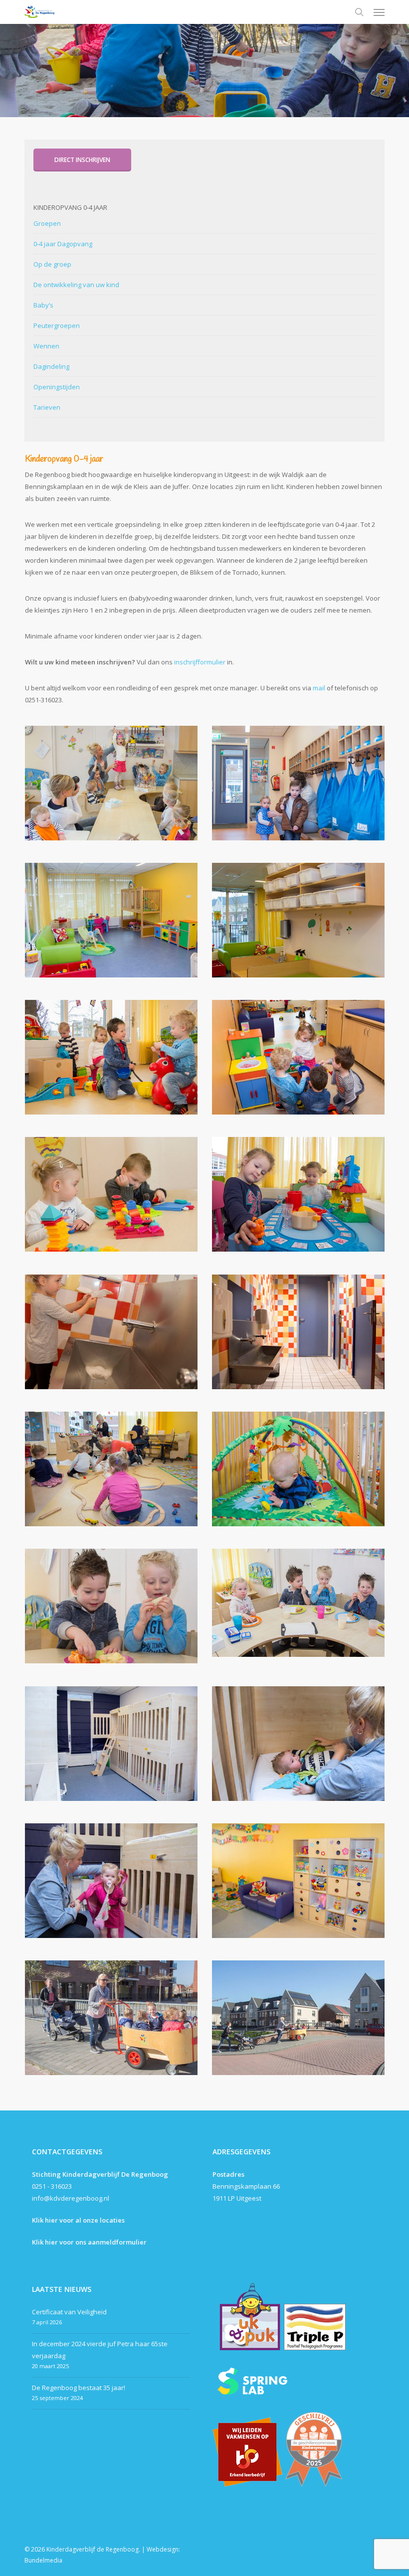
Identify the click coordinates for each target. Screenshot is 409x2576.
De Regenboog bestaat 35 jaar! (79, 2388)
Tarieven (47, 407)
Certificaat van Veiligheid (69, 2312)
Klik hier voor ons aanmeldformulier (89, 2242)
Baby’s (43, 305)
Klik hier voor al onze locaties (78, 2220)
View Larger (114, 776)
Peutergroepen (57, 325)
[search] (359, 12)
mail (319, 688)
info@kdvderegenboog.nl (71, 2198)
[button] (379, 12)
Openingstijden (57, 387)
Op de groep (52, 264)
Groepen (47, 223)
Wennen (46, 346)
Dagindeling (51, 366)
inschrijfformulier (201, 662)
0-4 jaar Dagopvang (63, 244)
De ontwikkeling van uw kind (76, 285)
